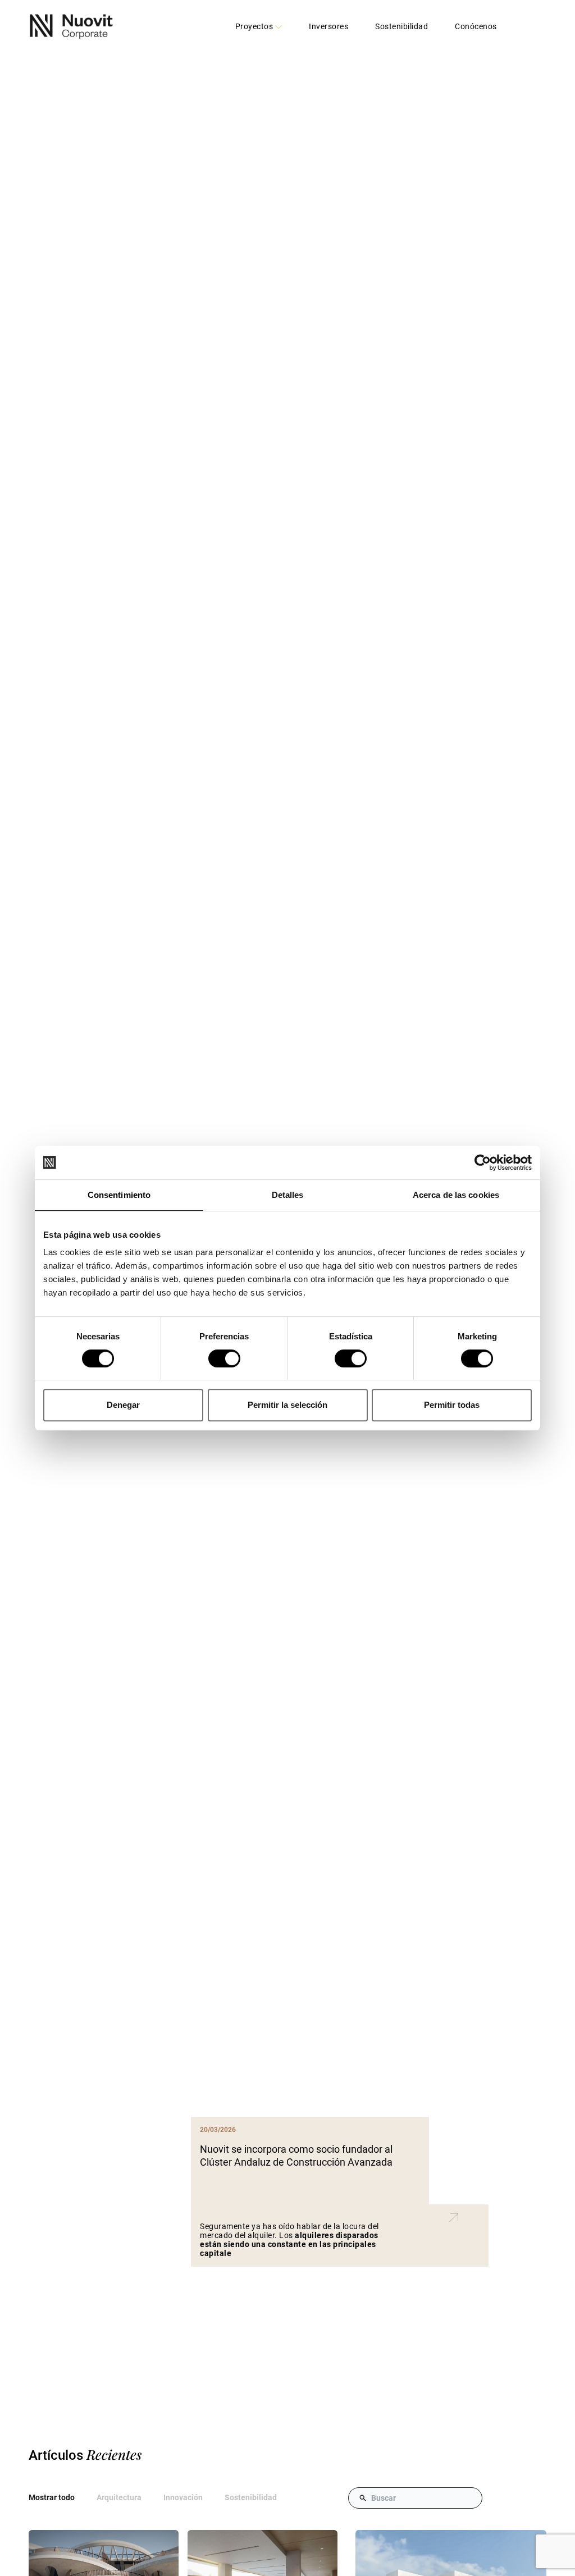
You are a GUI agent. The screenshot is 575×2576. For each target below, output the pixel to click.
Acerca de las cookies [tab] (456, 1195)
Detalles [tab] (288, 1195)
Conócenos (476, 27)
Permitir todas (452, 1405)
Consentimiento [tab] (119, 1195)
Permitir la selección (287, 1405)
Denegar (123, 1405)
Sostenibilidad (401, 27)
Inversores (328, 27)
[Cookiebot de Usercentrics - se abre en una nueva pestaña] (483, 1163)
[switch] (224, 1358)
